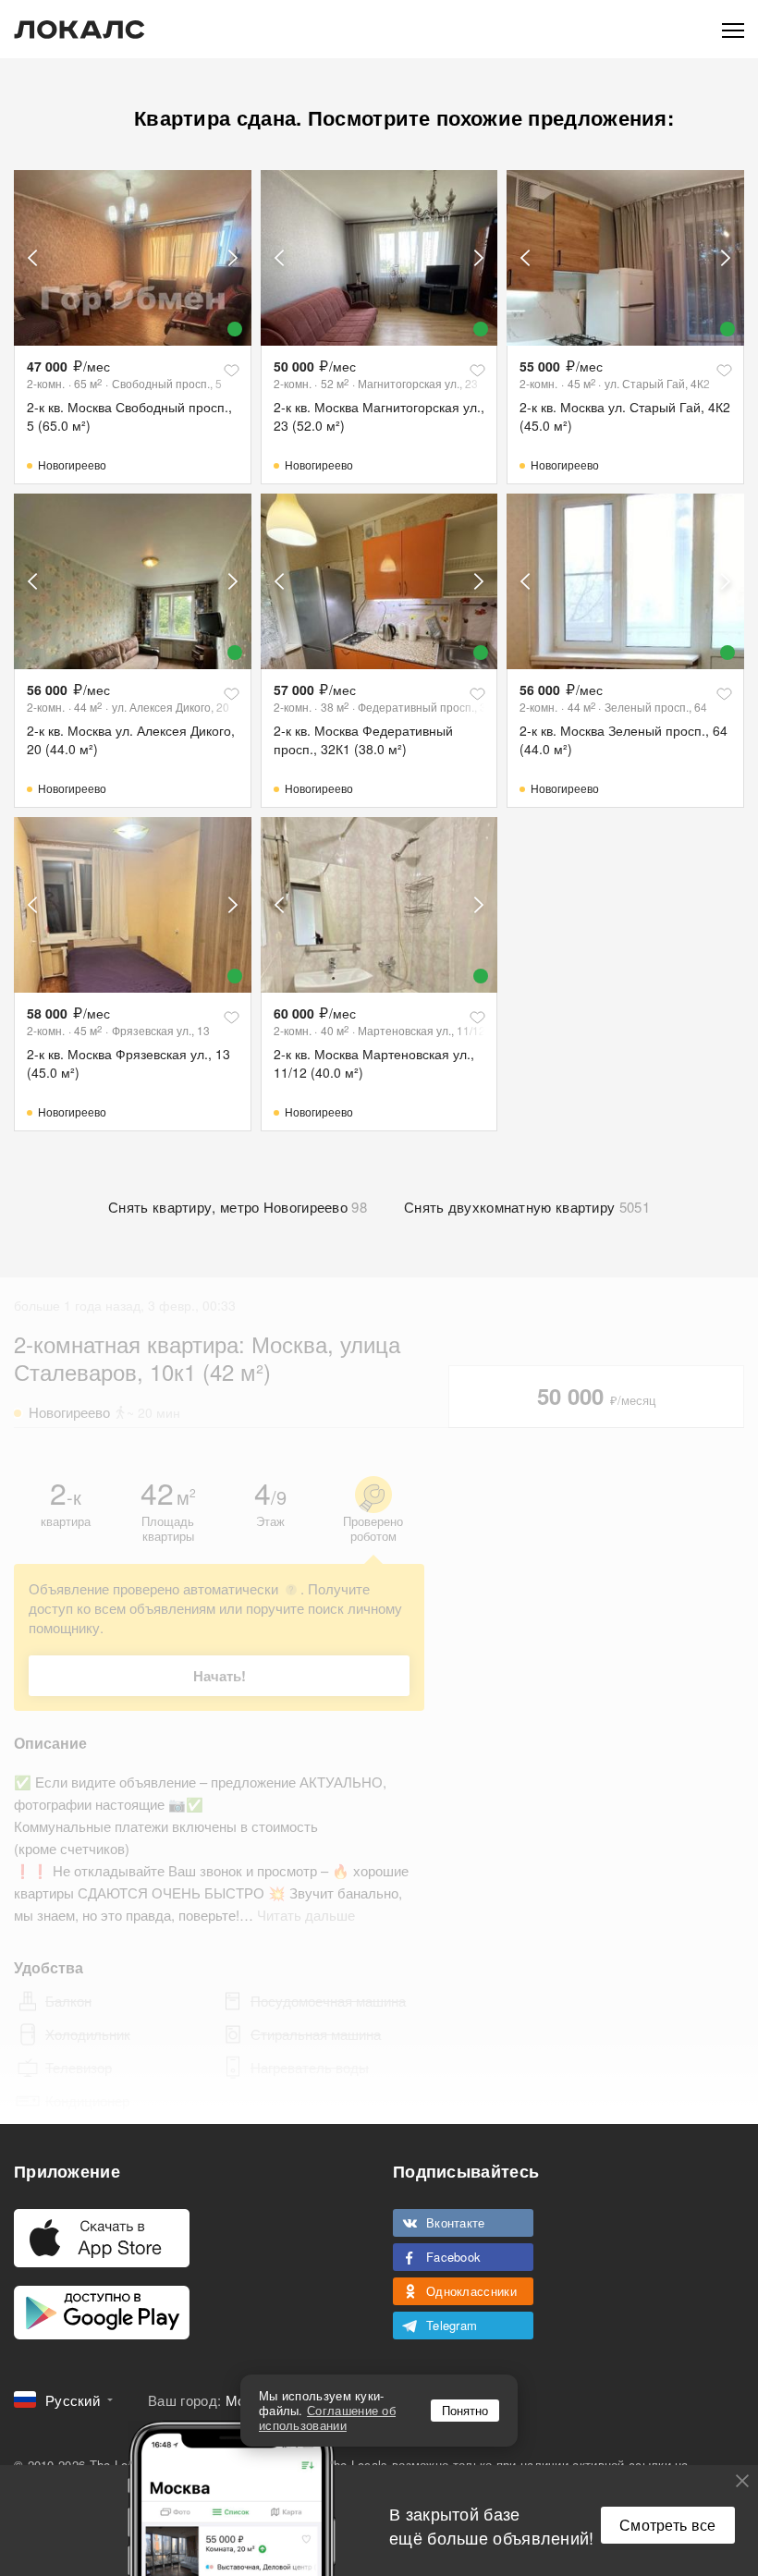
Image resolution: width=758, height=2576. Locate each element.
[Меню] (733, 29)
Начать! (220, 1676)
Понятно (465, 2410)
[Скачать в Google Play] (102, 2313)
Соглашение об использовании (327, 2417)
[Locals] (79, 30)
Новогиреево (72, 464)
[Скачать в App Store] (102, 2238)
